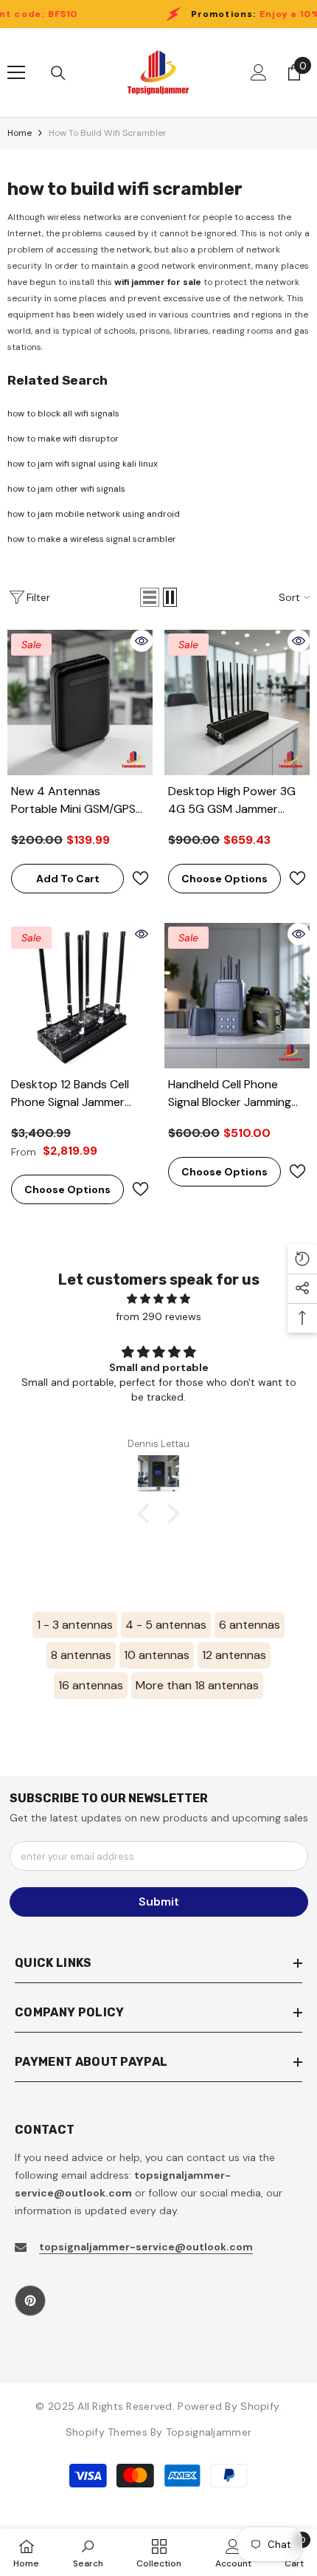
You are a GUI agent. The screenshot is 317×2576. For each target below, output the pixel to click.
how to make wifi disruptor (63, 439)
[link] (88, 2552)
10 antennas (157, 1655)
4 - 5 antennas (166, 1625)
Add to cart (68, 879)
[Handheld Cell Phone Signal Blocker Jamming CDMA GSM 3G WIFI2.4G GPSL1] (237, 996)
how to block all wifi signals (63, 413)
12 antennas (234, 1655)
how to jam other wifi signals (66, 489)
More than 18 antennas (197, 1685)
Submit (159, 1902)
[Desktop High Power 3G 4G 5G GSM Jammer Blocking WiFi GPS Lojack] (237, 703)
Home (20, 133)
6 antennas (250, 1625)
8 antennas (81, 1655)
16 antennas (91, 1685)
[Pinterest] (30, 2301)
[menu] (16, 72)
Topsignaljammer (209, 2432)
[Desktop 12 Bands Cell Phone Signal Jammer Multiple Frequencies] (80, 996)
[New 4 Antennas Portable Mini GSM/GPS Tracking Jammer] (80, 703)
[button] (150, 597)
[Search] (58, 73)
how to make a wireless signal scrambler (92, 539)
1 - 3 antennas (75, 1625)
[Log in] (259, 72)
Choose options (224, 879)
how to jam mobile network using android (94, 514)
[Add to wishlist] (140, 878)
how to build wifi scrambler (108, 133)
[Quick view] (142, 641)
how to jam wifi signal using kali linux (83, 464)
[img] (158, 1299)
